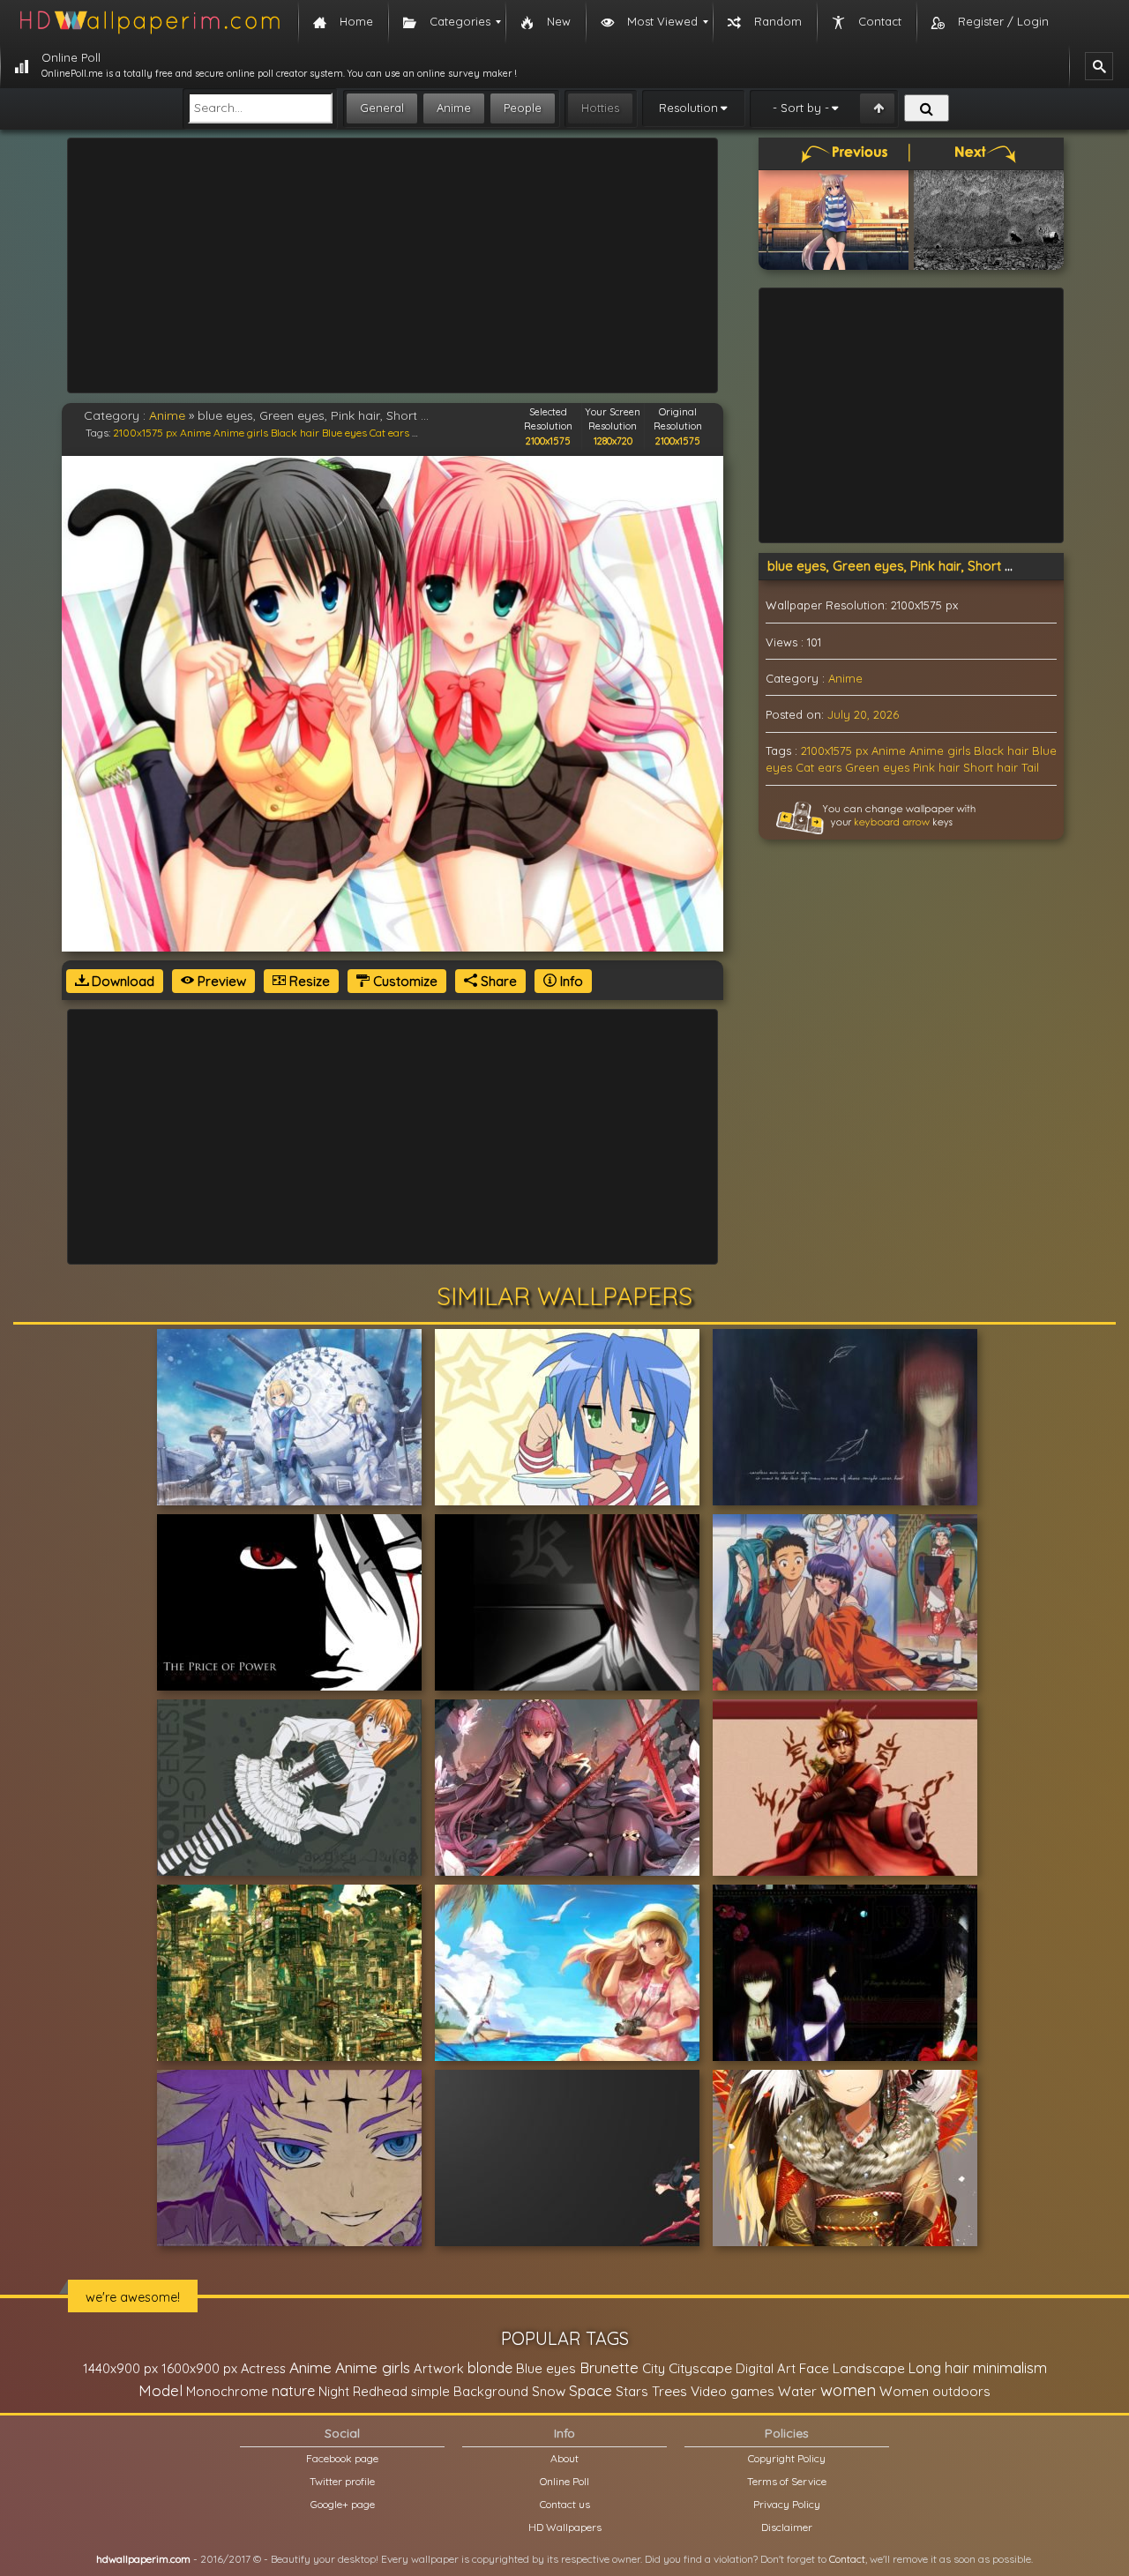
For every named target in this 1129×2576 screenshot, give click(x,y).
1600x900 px (199, 2368)
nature (293, 2391)
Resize (308, 981)
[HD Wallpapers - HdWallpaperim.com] (149, 22)
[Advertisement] (393, 265)
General (382, 108)
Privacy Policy (787, 2504)
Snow (549, 2391)
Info (570, 981)
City (654, 2368)
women (848, 2390)
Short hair (991, 767)
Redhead (380, 2391)
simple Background (470, 2391)
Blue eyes (344, 433)
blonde (490, 2368)
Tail (1030, 767)
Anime (454, 108)
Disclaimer (787, 2527)
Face (814, 2368)
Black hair (295, 433)
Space (591, 2390)
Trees (669, 2391)
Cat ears (389, 433)
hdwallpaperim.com (143, 2559)
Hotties (600, 108)
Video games (733, 2391)
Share (497, 981)
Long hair (939, 2368)
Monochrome (227, 2391)
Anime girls (241, 433)
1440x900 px (120, 2368)
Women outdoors (935, 2391)
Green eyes (877, 767)
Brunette (609, 2367)
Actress (263, 2368)
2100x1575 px (145, 433)
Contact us (565, 2504)
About (564, 2458)
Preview (220, 981)
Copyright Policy (787, 2458)
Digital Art (766, 2368)
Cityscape (700, 2368)
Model (161, 2390)
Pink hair (936, 767)
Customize (404, 981)
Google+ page (343, 2504)
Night (334, 2391)
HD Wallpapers (565, 2527)
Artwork (439, 2368)
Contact (847, 2559)
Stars (632, 2391)
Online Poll (564, 2481)
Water (797, 2391)
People (523, 108)
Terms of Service (787, 2481)
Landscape (869, 2368)
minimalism (1010, 2367)
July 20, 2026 (863, 714)
